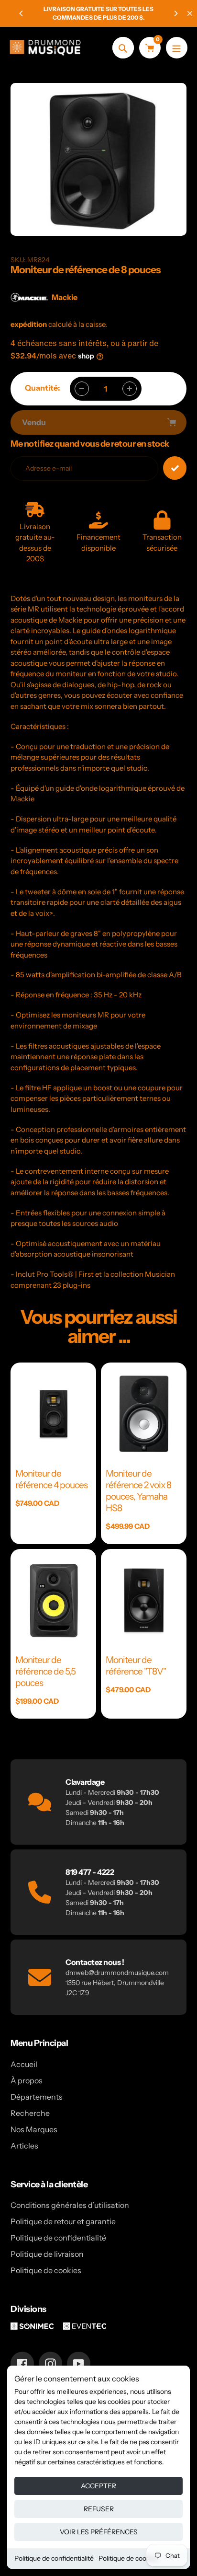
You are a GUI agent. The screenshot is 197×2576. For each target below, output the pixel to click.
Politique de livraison (47, 2254)
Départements (37, 2097)
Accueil (24, 2064)
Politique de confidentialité (54, 2558)
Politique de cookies (128, 2558)
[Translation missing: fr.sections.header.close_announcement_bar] (190, 13)
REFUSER (99, 2509)
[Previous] (22, 13)
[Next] (175, 13)
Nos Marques (34, 2129)
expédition (29, 324)
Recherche (30, 2113)
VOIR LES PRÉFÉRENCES (99, 2532)
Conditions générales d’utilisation (70, 2205)
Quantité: (43, 388)
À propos (27, 2080)
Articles (24, 2146)
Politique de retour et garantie (63, 2221)
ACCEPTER (98, 2486)
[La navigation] (177, 48)
